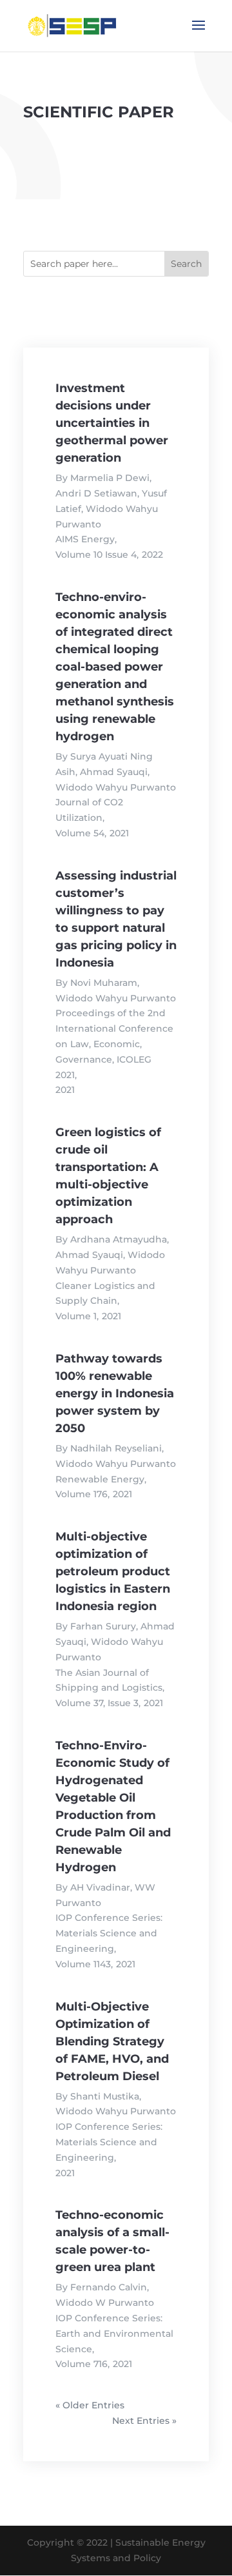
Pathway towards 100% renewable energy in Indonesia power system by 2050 (115, 1393)
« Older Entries (90, 2405)
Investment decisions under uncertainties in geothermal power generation (112, 423)
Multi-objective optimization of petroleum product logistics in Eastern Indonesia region (113, 1571)
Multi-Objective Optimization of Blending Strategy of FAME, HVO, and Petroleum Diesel (112, 2041)
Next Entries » (144, 2421)
